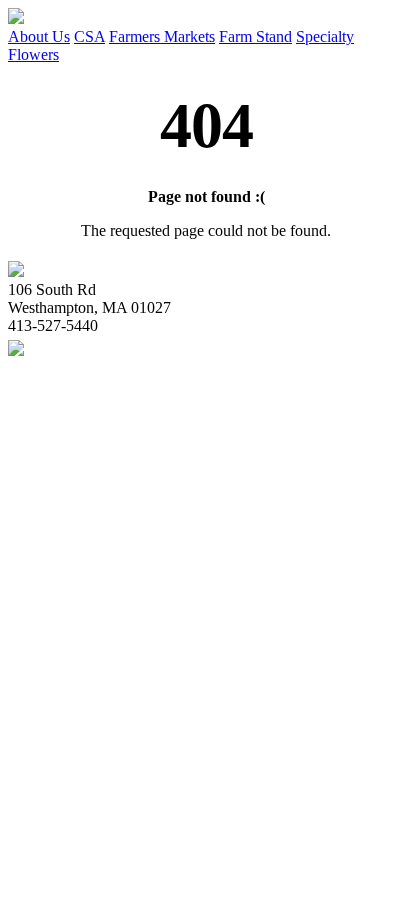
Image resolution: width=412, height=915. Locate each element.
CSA (89, 36)
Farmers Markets (162, 36)
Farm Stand (255, 36)
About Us (39, 36)
